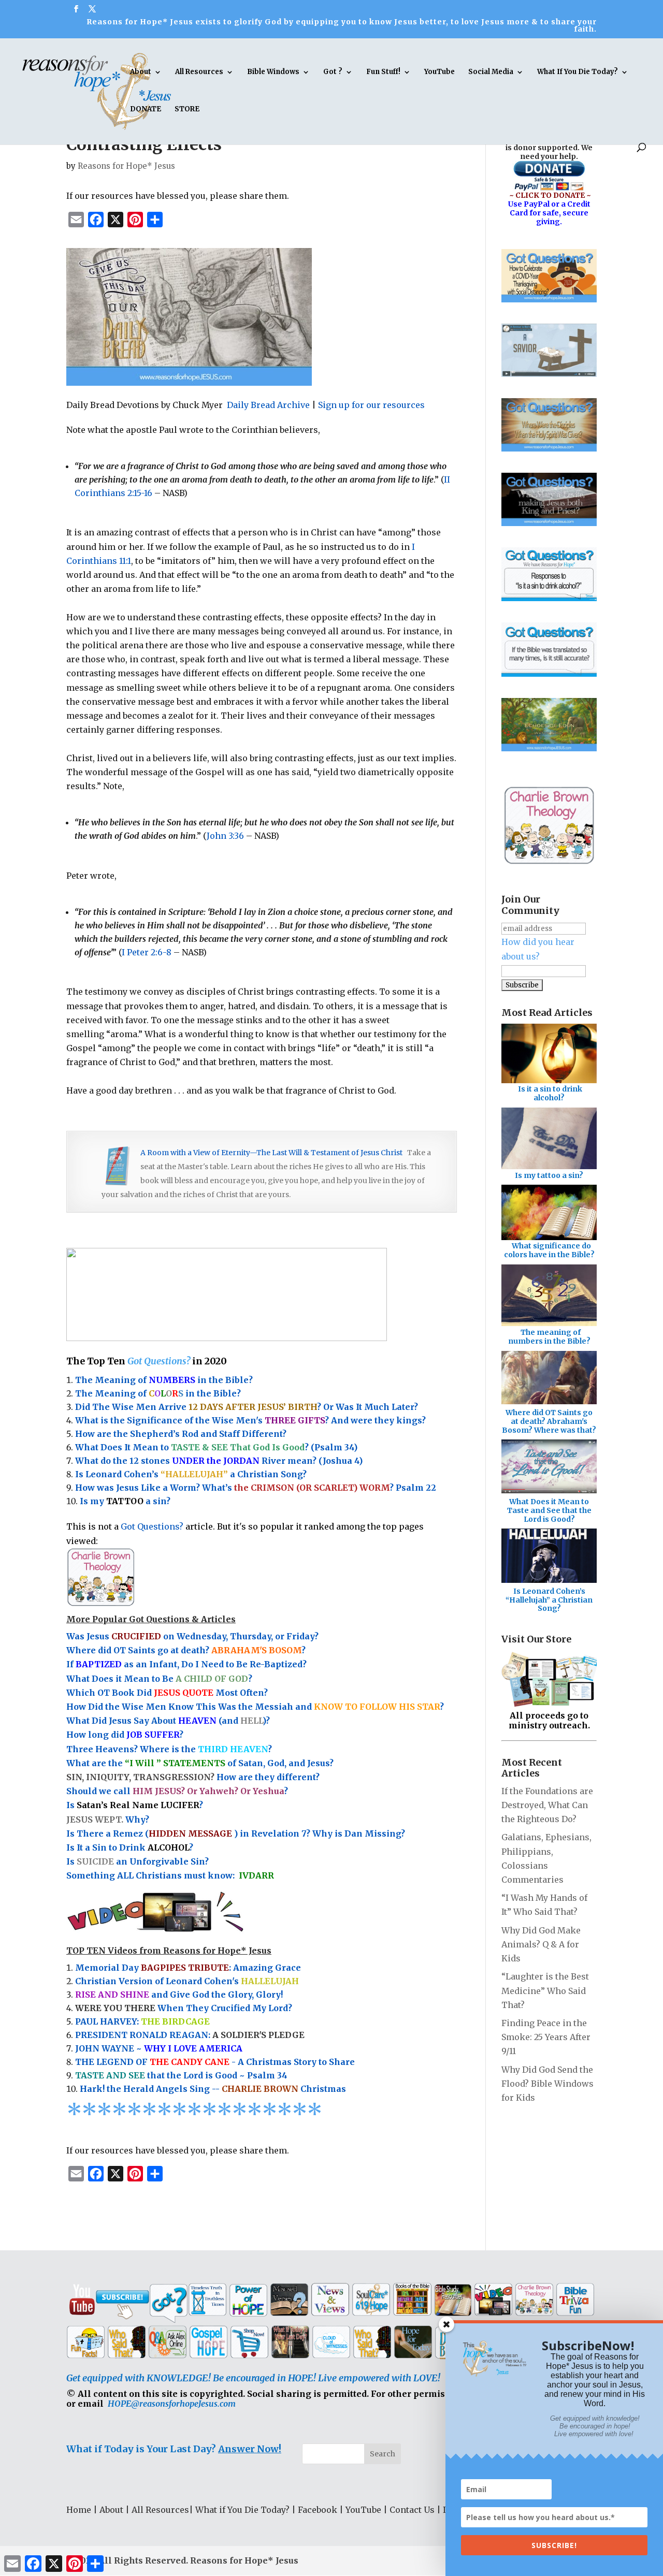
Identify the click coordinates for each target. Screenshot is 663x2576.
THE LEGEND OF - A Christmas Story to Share (215, 2062)
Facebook (318, 2510)
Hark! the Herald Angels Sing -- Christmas (213, 2089)
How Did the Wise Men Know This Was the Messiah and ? (255, 1707)
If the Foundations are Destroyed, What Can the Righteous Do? (547, 1805)
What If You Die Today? (578, 72)
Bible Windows (273, 72)
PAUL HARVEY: (142, 2021)
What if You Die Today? (242, 2510)
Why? (109, 1820)
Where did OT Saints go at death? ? (187, 1650)
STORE (187, 110)
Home (79, 2510)
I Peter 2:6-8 (147, 952)
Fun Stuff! (383, 72)
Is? (135, 1805)
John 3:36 (225, 836)
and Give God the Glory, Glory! (179, 1995)
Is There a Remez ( (107, 1833)
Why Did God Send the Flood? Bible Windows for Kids (547, 2084)
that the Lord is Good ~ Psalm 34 (181, 2075)
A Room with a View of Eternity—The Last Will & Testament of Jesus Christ (271, 1153)
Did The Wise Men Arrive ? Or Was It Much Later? (247, 1407)
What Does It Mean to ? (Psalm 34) (216, 1447)
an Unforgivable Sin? (161, 1861)
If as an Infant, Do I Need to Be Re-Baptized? (186, 1664)
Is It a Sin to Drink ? (130, 1847)
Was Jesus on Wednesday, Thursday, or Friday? (192, 1636)
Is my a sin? (125, 1501)
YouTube (439, 72)
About (141, 72)
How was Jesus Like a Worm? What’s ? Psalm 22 (256, 1488)
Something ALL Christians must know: (170, 1875)
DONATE (146, 110)
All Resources (199, 72)
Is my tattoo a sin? (549, 1175)
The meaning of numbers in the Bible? (549, 1337)
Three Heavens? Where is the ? (169, 1749)
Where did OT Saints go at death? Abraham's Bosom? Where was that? (549, 1421)
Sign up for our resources (371, 405)
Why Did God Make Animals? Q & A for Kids (541, 1944)
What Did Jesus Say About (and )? (168, 1721)
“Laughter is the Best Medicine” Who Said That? (545, 1990)
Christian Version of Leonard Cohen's (187, 1981)
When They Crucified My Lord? (184, 2008)
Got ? (333, 72)
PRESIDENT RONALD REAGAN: (190, 2035)
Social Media (491, 72)
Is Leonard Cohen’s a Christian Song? (191, 1474)
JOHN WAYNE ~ (159, 2048)
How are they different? (193, 1777)
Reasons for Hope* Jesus (126, 166)
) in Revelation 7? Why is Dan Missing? (320, 1833)
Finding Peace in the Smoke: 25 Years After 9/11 (546, 2037)
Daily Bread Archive (268, 405)
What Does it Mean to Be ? (159, 1679)
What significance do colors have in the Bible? (549, 1250)
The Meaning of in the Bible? (164, 1380)
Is (71, 1861)
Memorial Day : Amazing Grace (188, 1968)
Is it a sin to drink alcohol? (550, 1093)
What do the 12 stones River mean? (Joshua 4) (219, 1461)
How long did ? (125, 1735)
